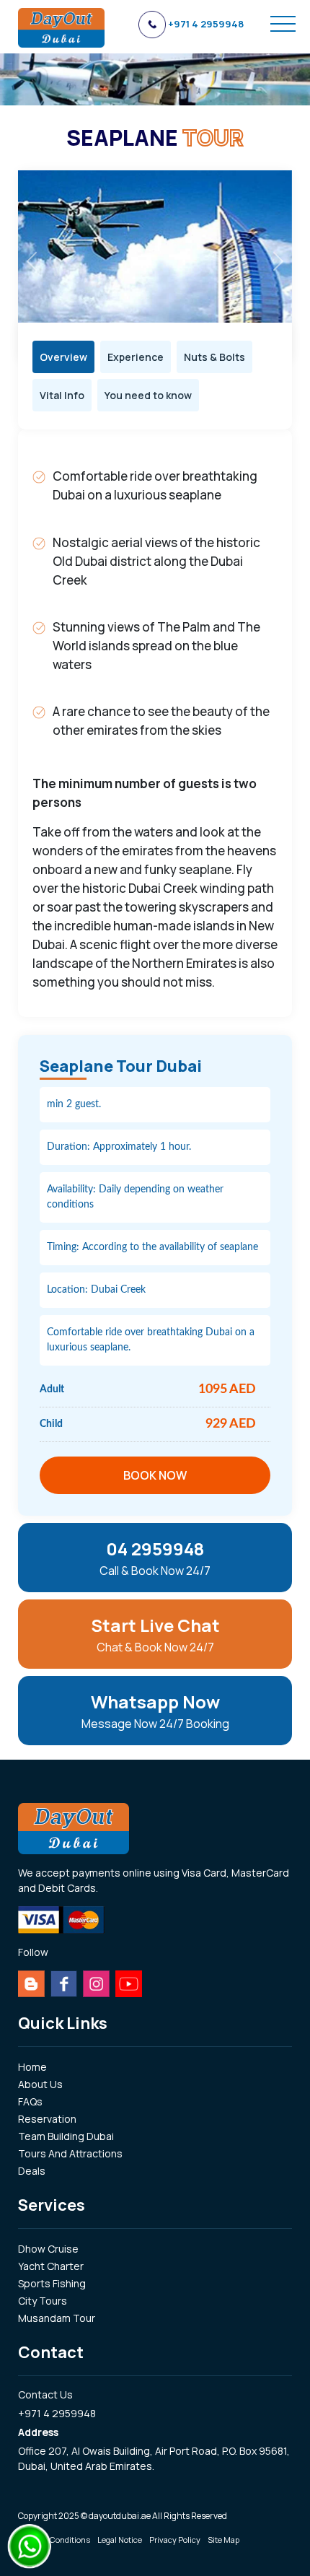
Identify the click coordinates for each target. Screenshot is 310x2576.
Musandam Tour (57, 2318)
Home (32, 2067)
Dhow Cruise (48, 2249)
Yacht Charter (51, 2266)
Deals (32, 2171)
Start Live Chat (155, 1634)
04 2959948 (155, 1558)
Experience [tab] (136, 357)
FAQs (30, 2101)
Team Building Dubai (66, 2136)
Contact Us (45, 2394)
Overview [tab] (63, 357)
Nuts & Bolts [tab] (214, 357)
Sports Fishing (52, 2283)
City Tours (43, 2301)
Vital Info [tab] (62, 395)
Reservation (47, 2119)
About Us (40, 2084)
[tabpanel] (155, 723)
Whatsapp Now (155, 1711)
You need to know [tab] (148, 395)
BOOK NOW (155, 1475)
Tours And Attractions (70, 2153)
